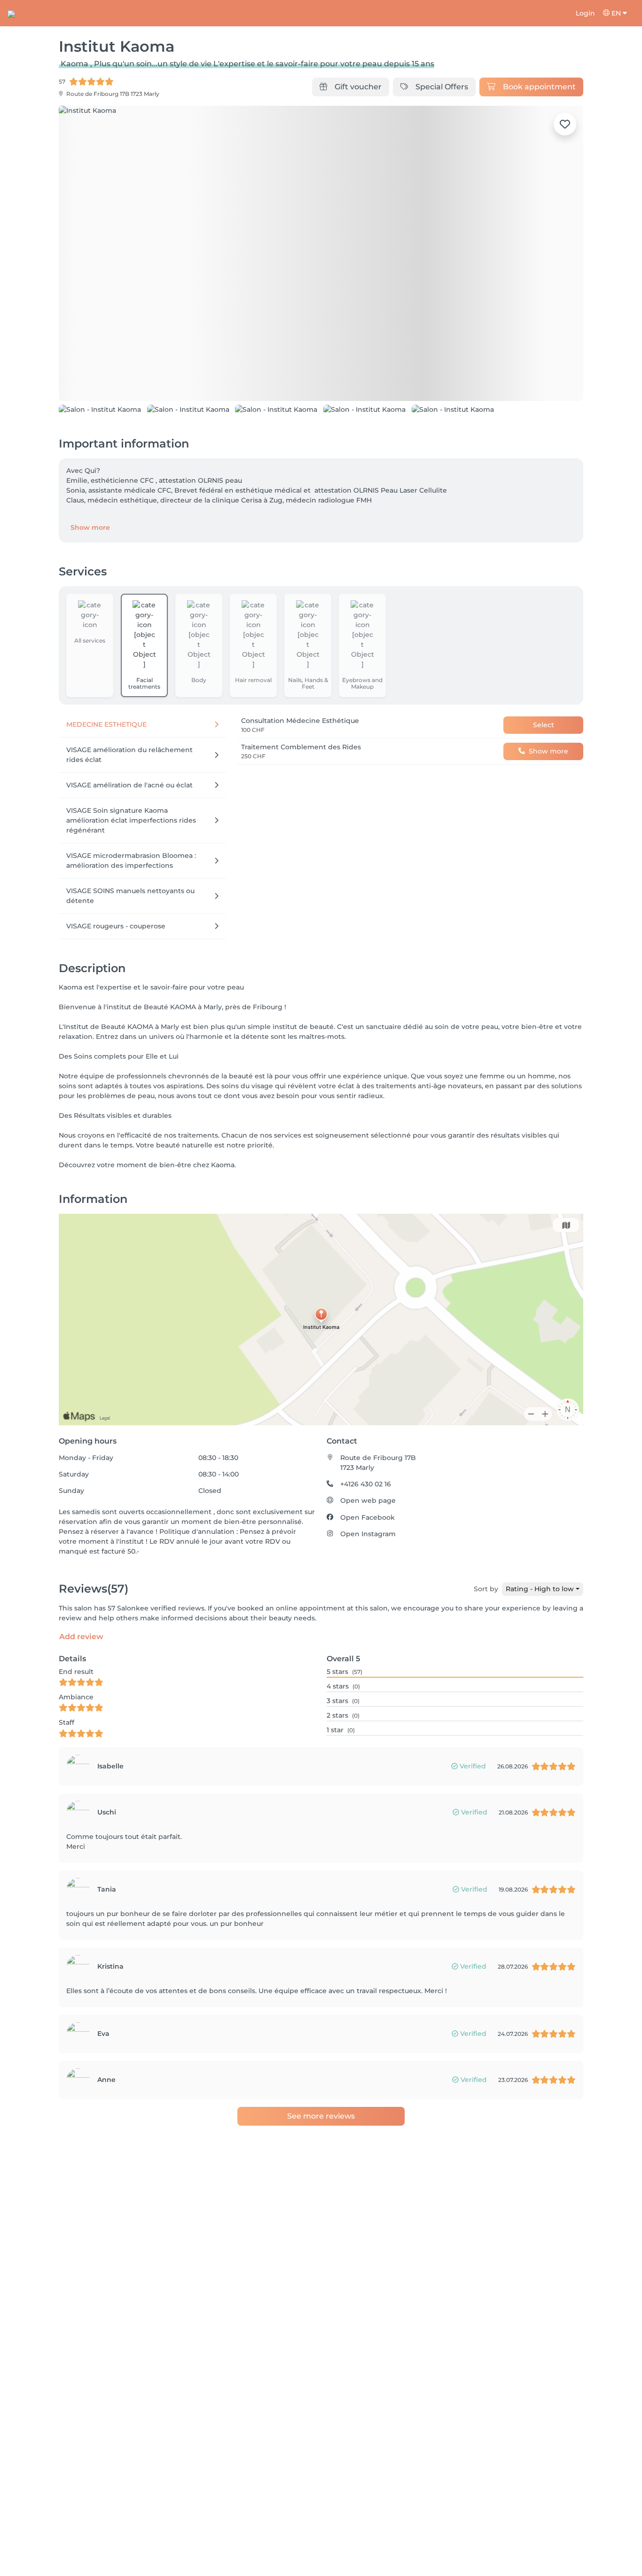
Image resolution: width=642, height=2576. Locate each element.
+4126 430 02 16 (366, 1536)
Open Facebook (368, 1570)
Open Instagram (368, 1586)
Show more (90, 580)
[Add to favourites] (565, 124)
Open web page (368, 1553)
